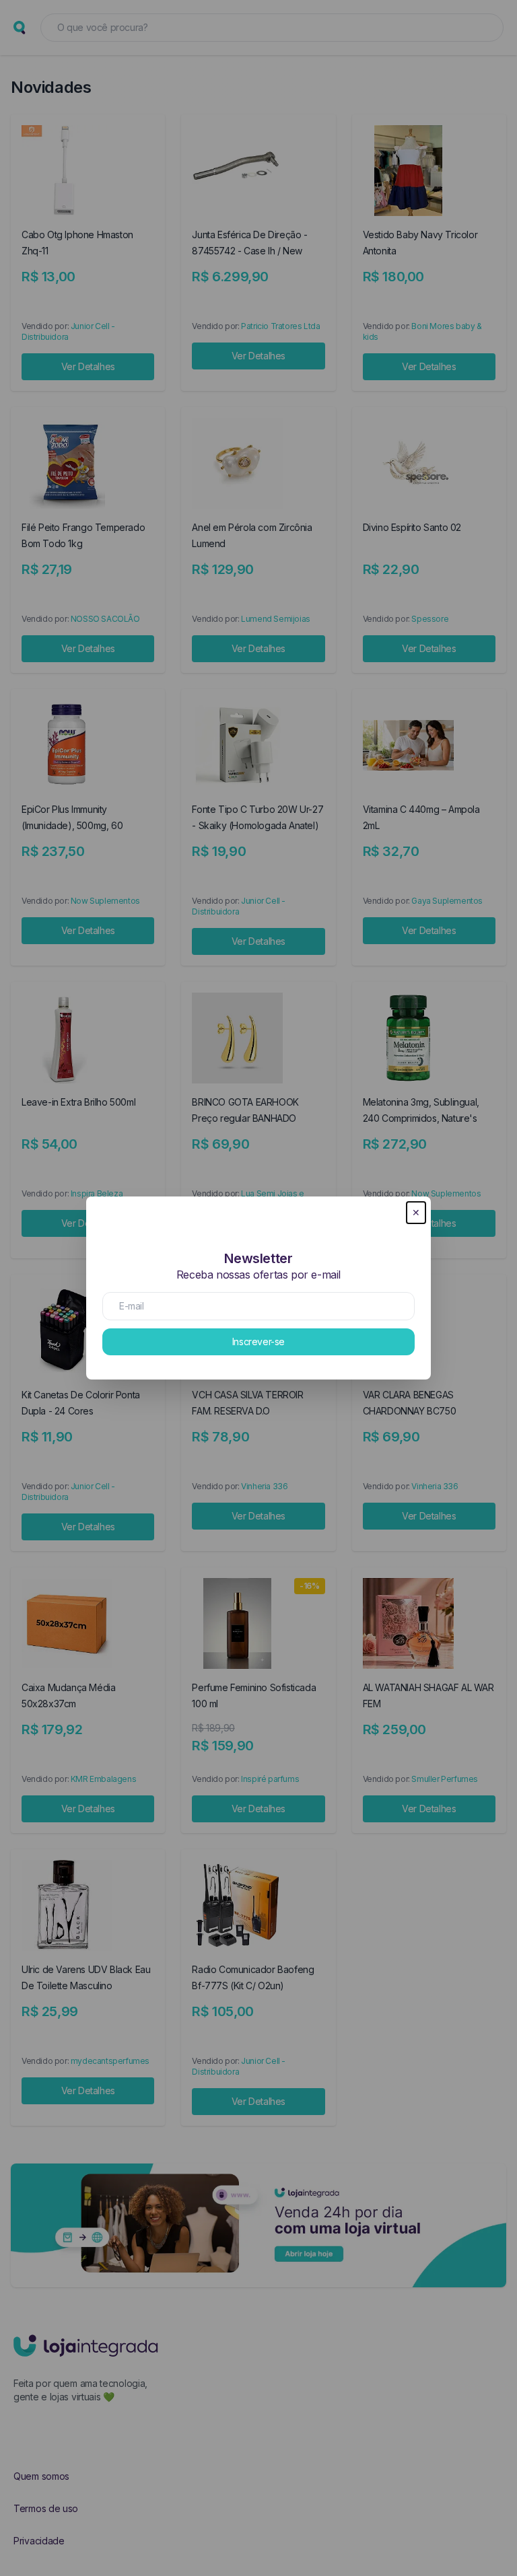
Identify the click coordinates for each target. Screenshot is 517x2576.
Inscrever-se (258, 1341)
